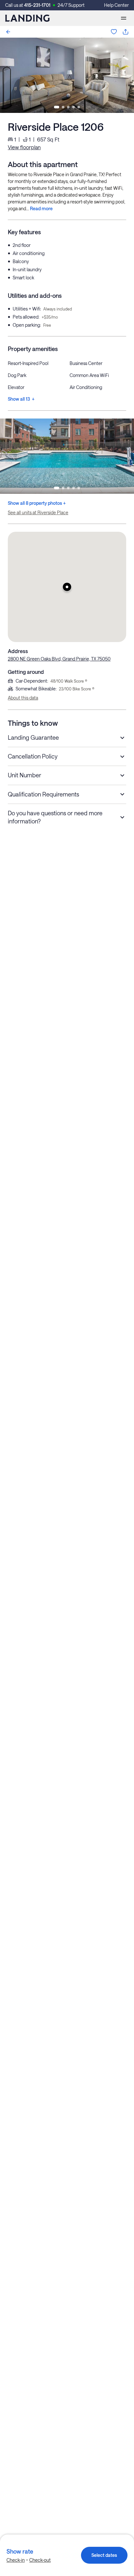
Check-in (16, 2560)
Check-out (40, 2560)
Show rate (20, 2551)
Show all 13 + (21, 399)
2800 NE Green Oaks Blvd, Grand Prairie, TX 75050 (59, 659)
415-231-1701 (37, 5)
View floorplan (24, 147)
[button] (67, 587)
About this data (23, 698)
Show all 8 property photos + (37, 503)
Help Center (116, 5)
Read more (41, 208)
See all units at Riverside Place (38, 512)
